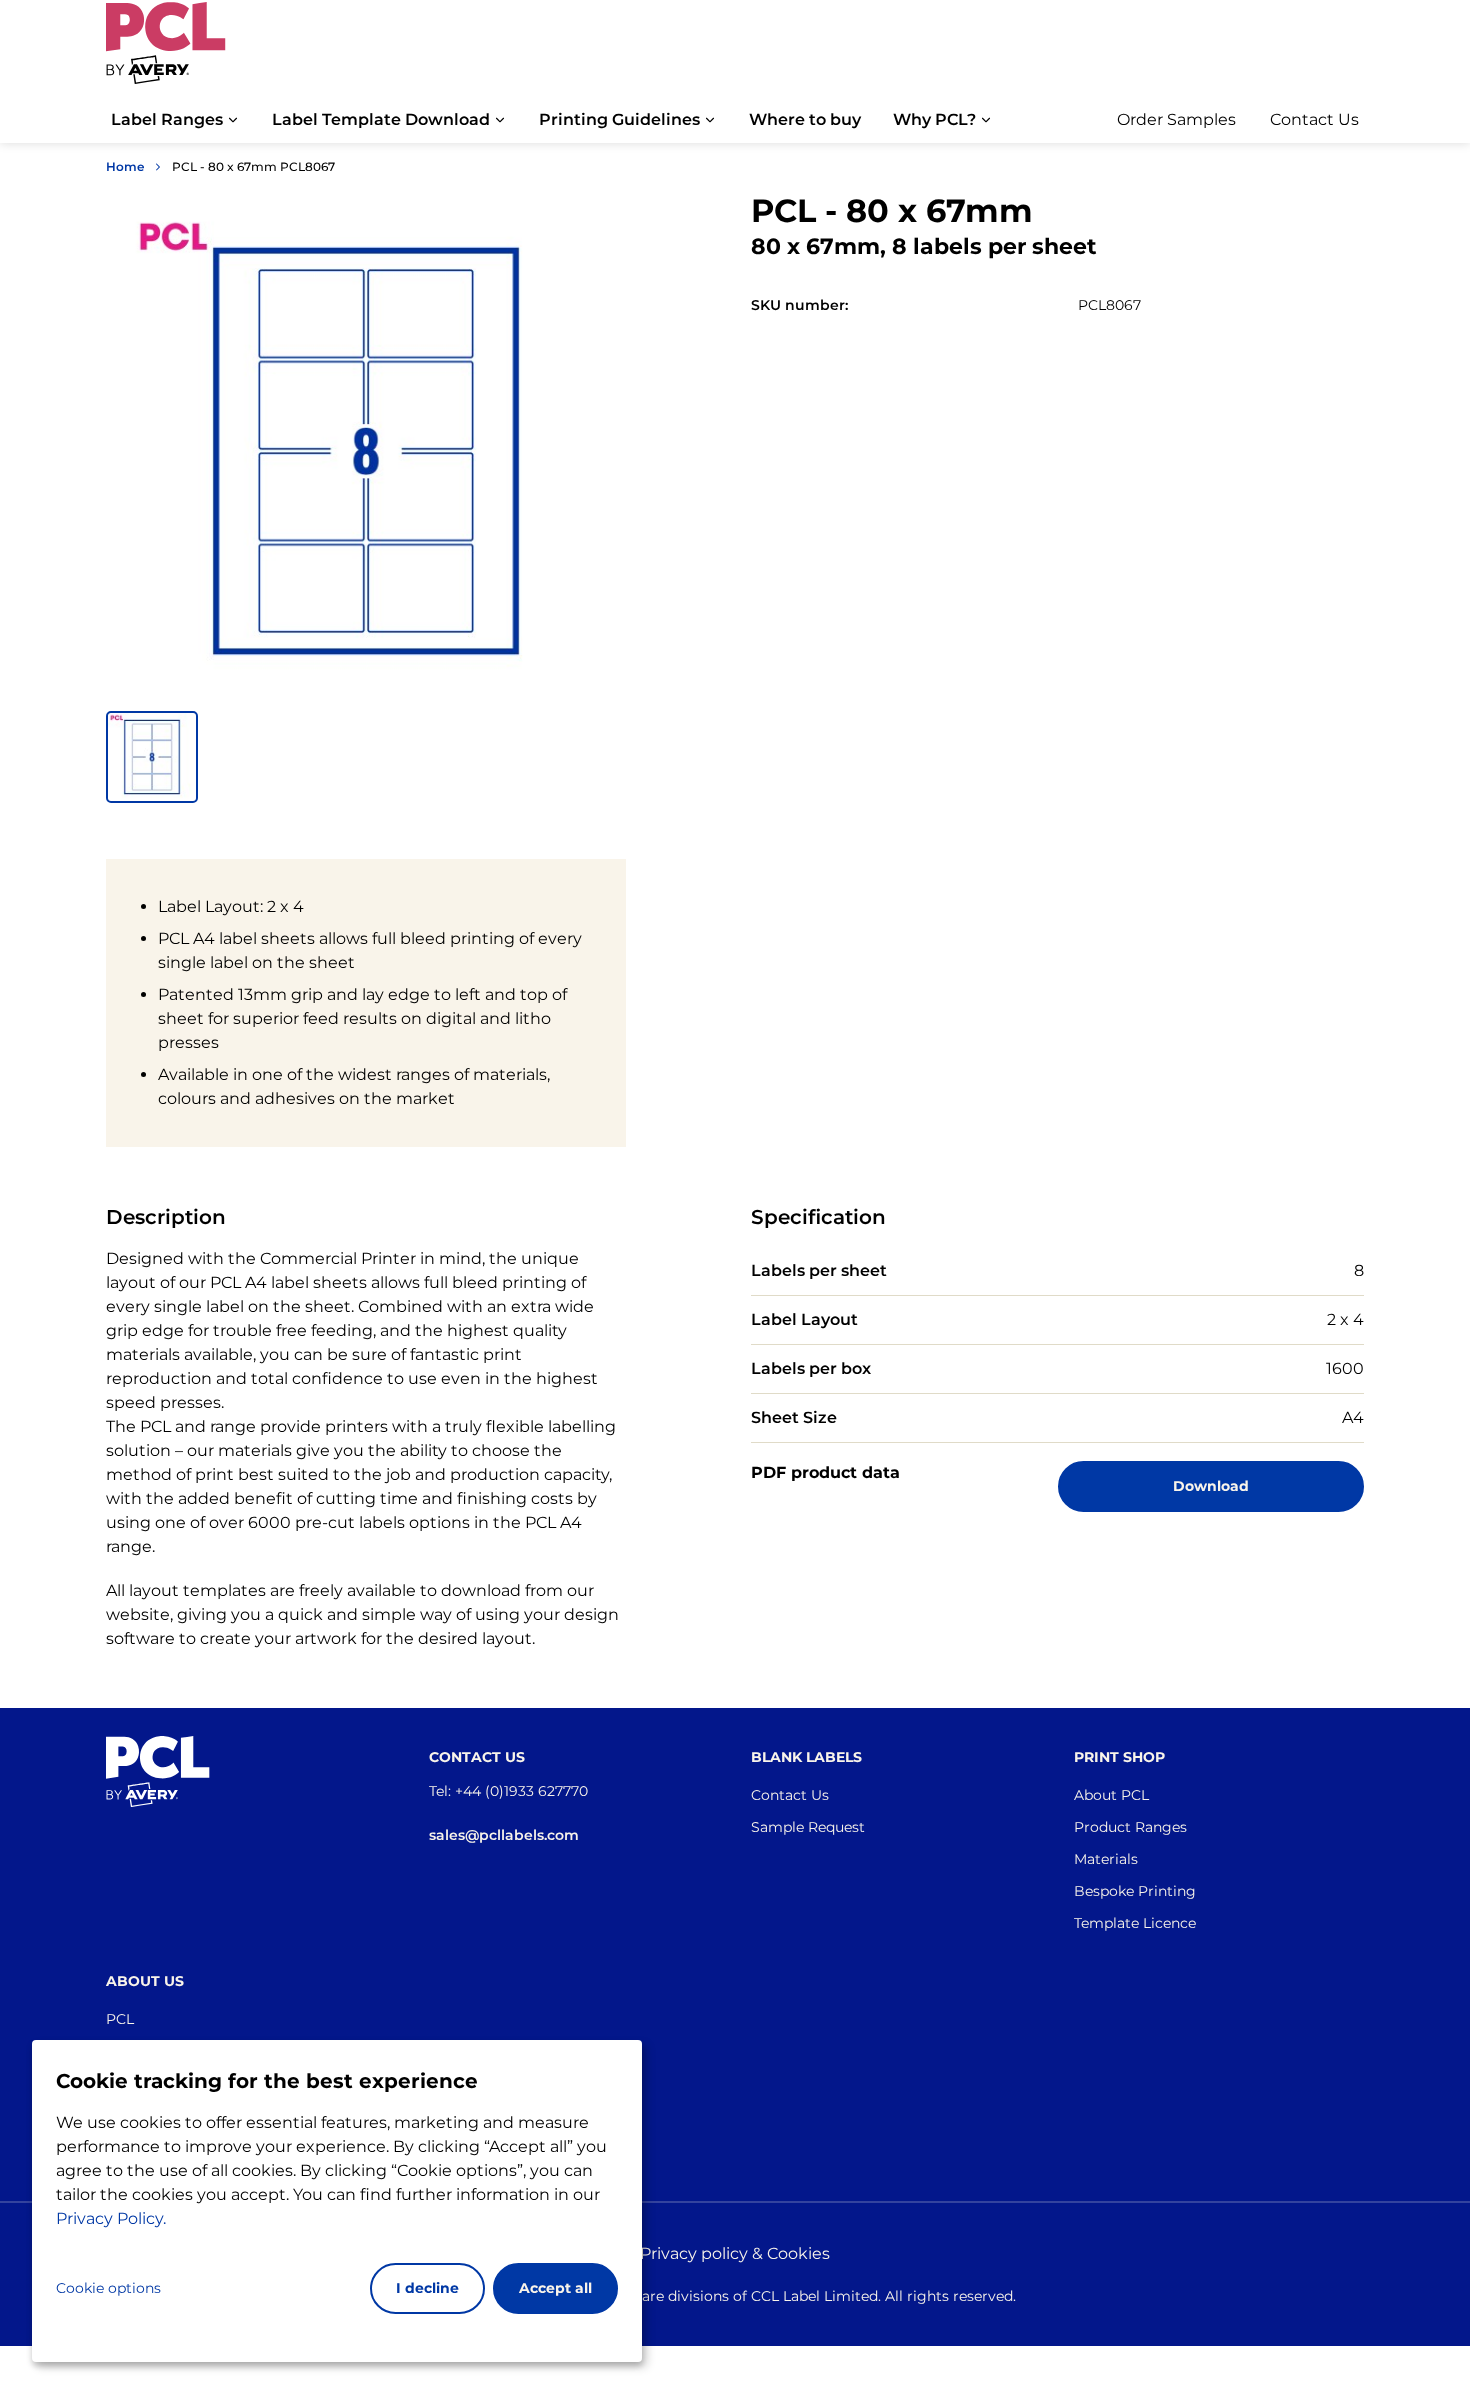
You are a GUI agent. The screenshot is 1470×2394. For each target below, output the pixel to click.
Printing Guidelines (619, 119)
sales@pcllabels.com (504, 1835)
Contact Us (1314, 119)
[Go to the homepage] (166, 53)
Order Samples (1176, 119)
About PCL (1111, 1795)
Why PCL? (934, 119)
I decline (427, 2288)
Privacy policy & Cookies (735, 2253)
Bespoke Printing (1135, 1891)
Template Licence (1135, 1923)
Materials (1106, 1859)
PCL (120, 2019)
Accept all (555, 2288)
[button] (152, 757)
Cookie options (108, 2288)
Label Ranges (167, 119)
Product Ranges (1130, 1827)
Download (1211, 1486)
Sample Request (808, 1827)
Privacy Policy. (111, 2218)
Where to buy (805, 119)
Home (125, 166)
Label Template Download (381, 119)
